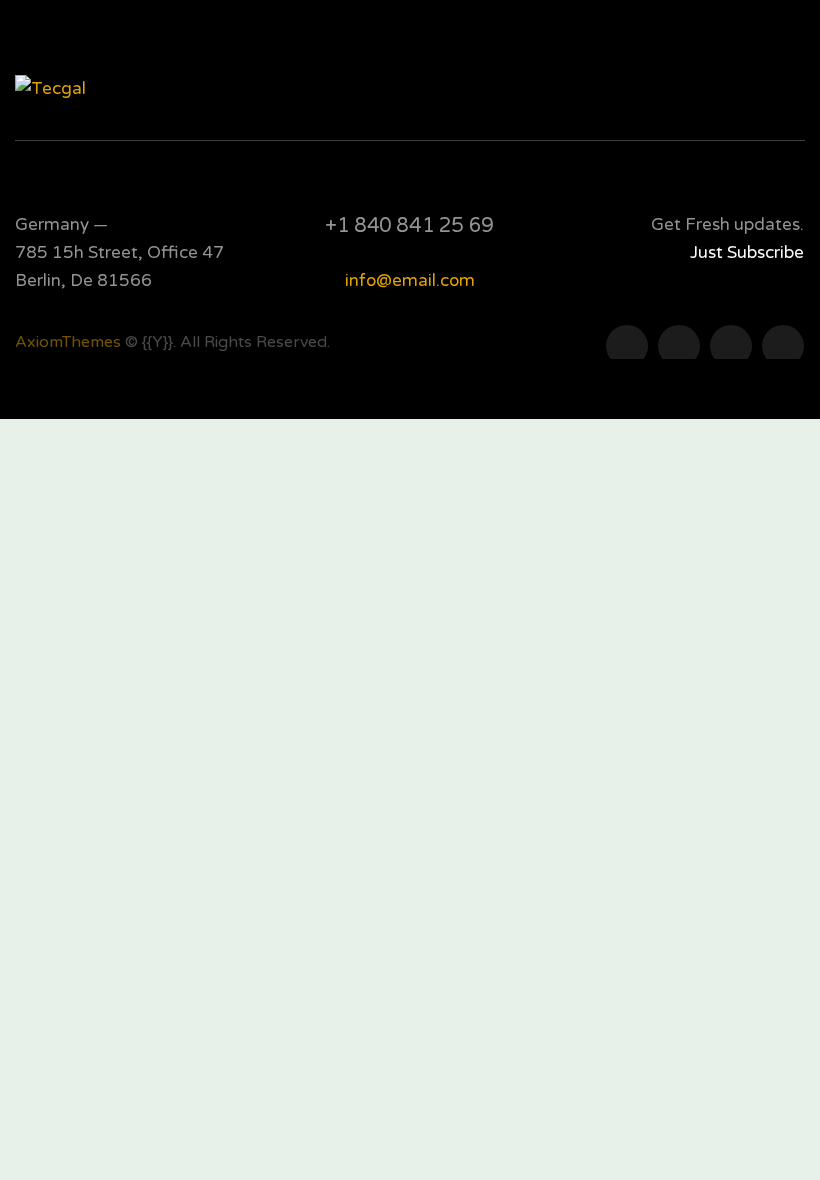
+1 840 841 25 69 (409, 226)
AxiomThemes (68, 342)
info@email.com (410, 280)
